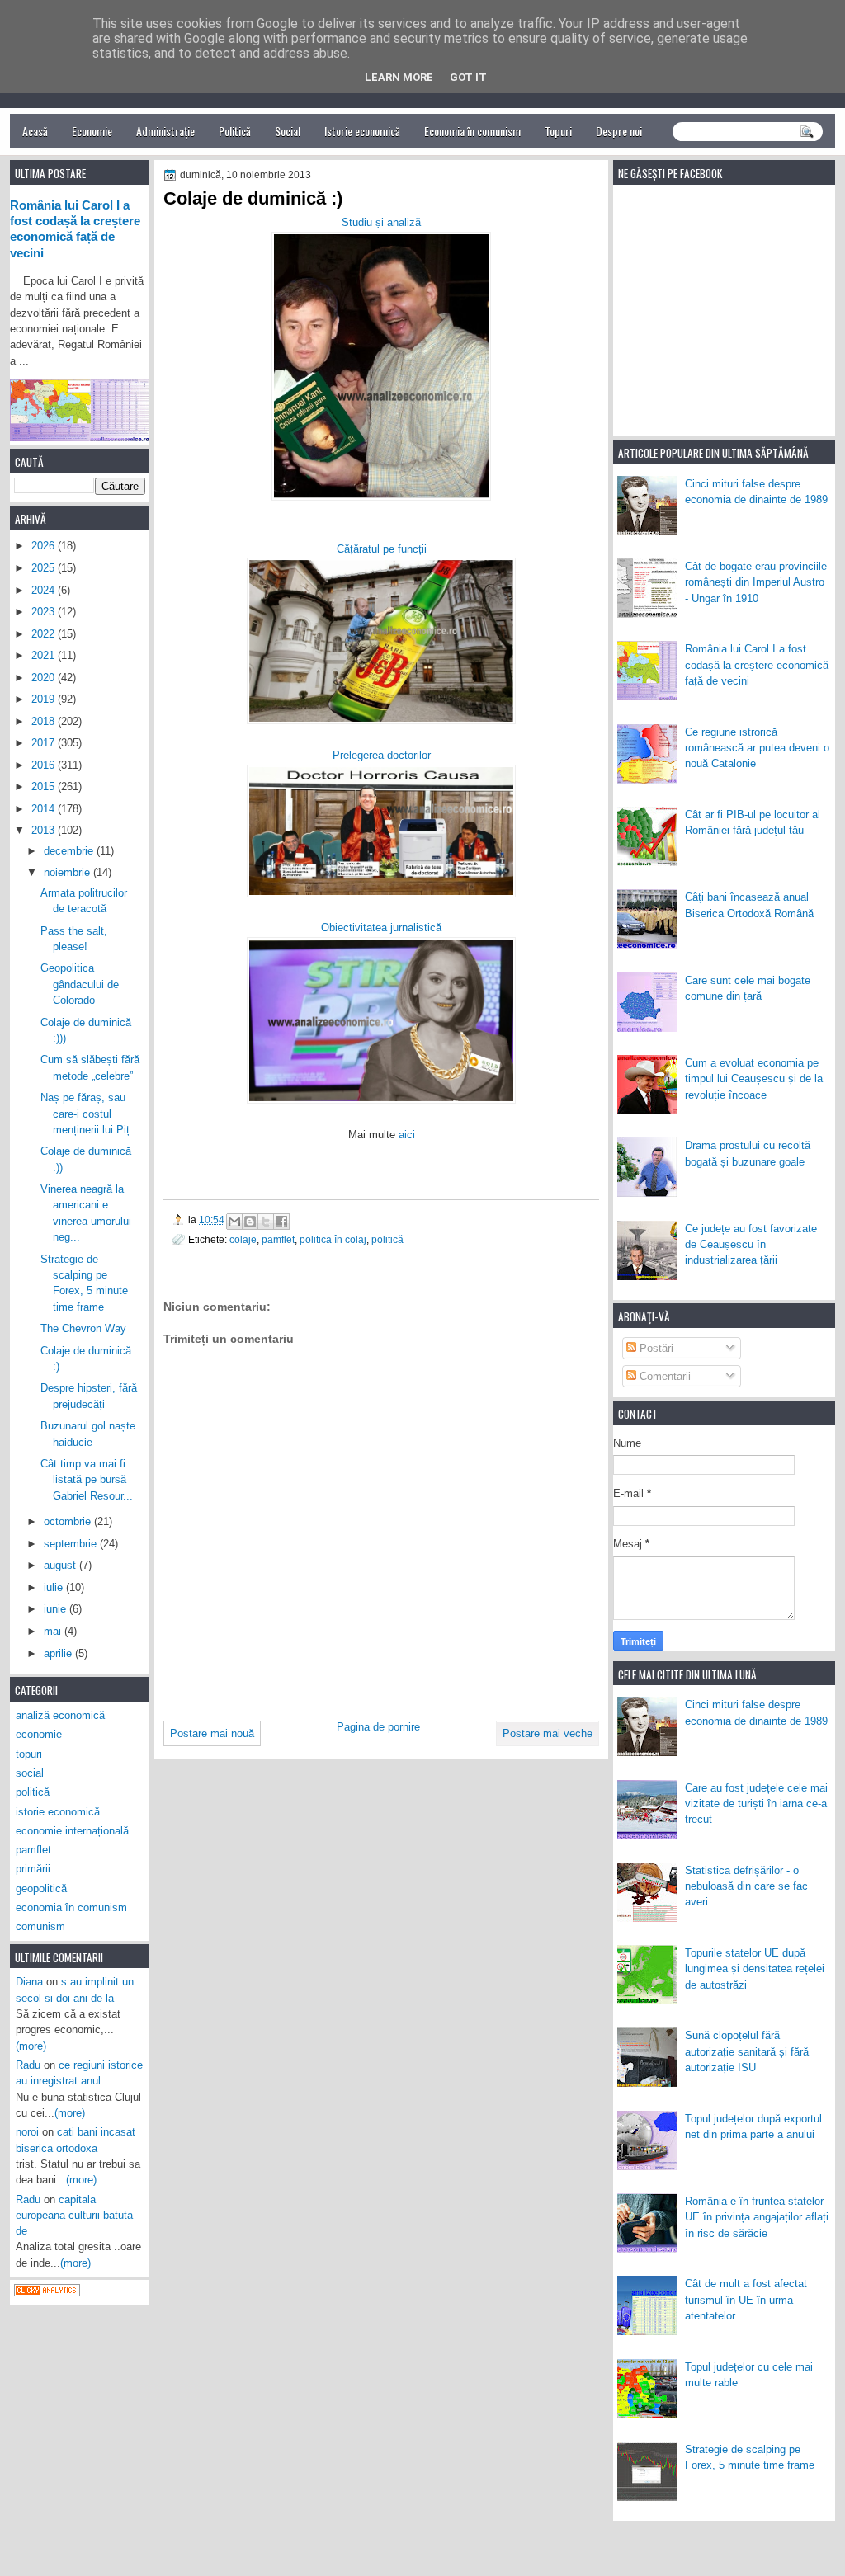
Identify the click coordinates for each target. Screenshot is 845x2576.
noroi (27, 2132)
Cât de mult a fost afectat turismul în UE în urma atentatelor (746, 2300)
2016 (45, 765)
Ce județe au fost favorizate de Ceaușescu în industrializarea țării (751, 1245)
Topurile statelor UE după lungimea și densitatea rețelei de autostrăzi (755, 1969)
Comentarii (663, 1376)
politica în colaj (333, 1239)
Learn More (399, 77)
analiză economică (60, 1715)
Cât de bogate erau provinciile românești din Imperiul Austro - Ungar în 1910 (756, 582)
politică (387, 1239)
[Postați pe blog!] (250, 1222)
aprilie (59, 1653)
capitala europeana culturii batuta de (74, 2216)
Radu (28, 2065)
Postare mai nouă (212, 1733)
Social (288, 131)
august (61, 1565)
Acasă (35, 131)
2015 (45, 786)
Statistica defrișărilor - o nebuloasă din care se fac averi (746, 1886)
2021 (45, 655)
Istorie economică (362, 131)
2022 (45, 634)
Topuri (558, 131)
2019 (45, 699)
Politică (235, 131)
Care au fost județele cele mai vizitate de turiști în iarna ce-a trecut (756, 1804)
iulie (55, 1587)
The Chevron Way (83, 1328)
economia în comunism (71, 1907)
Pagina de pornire (378, 1727)
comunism (40, 1926)
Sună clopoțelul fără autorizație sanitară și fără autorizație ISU (747, 2051)
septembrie (72, 1544)
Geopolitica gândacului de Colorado (80, 984)
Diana (29, 1982)
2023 (45, 612)
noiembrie (68, 872)
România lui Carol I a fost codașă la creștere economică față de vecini (757, 665)
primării (33, 1869)
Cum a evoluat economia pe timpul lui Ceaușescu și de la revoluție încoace (754, 1079)
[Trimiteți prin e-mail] (234, 1222)
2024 (45, 590)
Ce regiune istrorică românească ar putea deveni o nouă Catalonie (757, 748)
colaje (243, 1239)
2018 (45, 721)
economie (39, 1734)
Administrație (165, 131)
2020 (45, 678)
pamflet (278, 1239)
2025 (45, 568)
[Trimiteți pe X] (266, 1222)
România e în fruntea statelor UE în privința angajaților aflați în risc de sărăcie (757, 2217)
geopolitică (41, 1888)
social (30, 1773)
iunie (57, 1609)
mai (54, 1631)
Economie (92, 131)
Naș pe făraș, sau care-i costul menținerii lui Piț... (90, 1114)
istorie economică (58, 1812)
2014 (45, 809)
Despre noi (619, 131)
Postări (655, 1348)
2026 (45, 546)
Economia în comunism (472, 131)
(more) (31, 2046)
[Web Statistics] (47, 2293)
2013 (45, 830)
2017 (45, 743)
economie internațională (72, 1831)
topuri (29, 1754)
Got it (468, 77)
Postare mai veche (548, 1733)
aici (407, 1135)
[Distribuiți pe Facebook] (281, 1222)
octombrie (69, 1521)
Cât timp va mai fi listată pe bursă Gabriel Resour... (87, 1480)
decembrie (70, 851)
